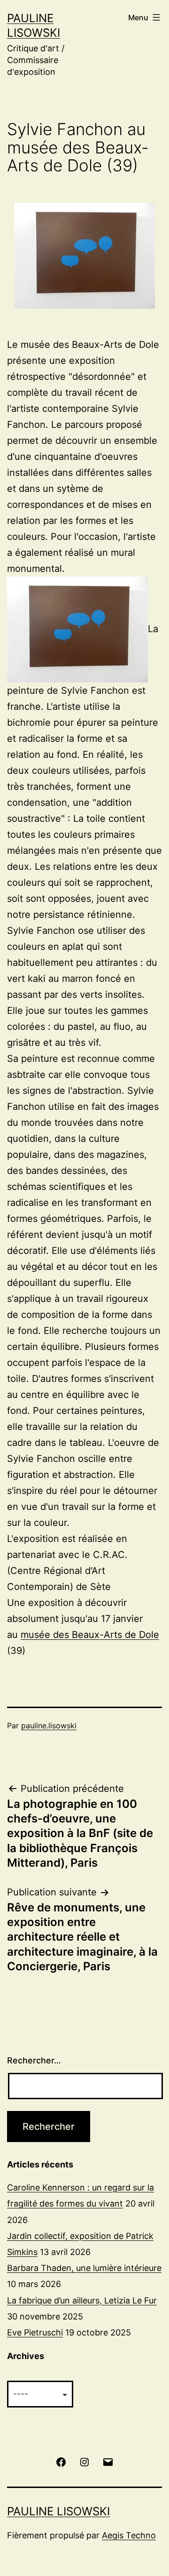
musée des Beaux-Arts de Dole (90, 1635)
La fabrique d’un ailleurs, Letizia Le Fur (82, 2300)
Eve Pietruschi (35, 2332)
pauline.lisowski (49, 1725)
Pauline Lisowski (58, 2511)
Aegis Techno (129, 2535)
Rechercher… (34, 2060)
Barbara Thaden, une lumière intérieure (84, 2268)
